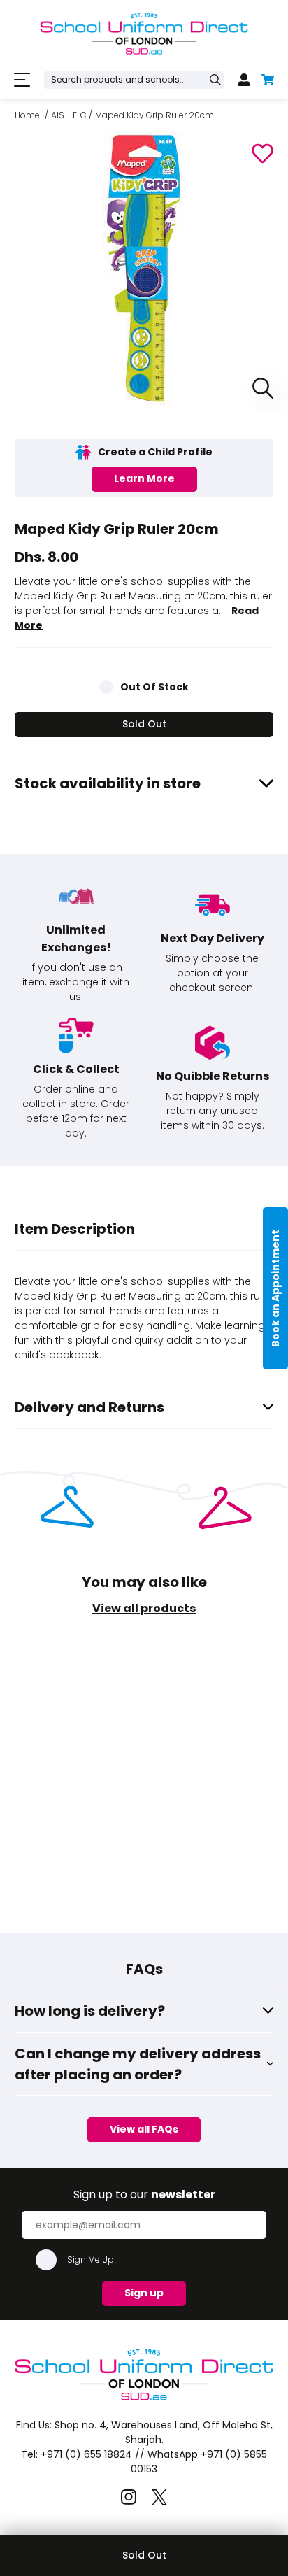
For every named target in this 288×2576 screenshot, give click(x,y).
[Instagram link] (129, 2497)
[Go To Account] (244, 80)
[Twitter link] (159, 2497)
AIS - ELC (69, 115)
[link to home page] (144, 2400)
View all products (144, 1608)
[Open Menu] (22, 80)
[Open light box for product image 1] (259, 389)
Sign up (144, 2293)
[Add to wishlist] (262, 154)
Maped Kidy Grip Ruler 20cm (154, 115)
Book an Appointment (275, 1288)
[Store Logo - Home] (144, 34)
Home (27, 115)
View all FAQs (144, 2129)
